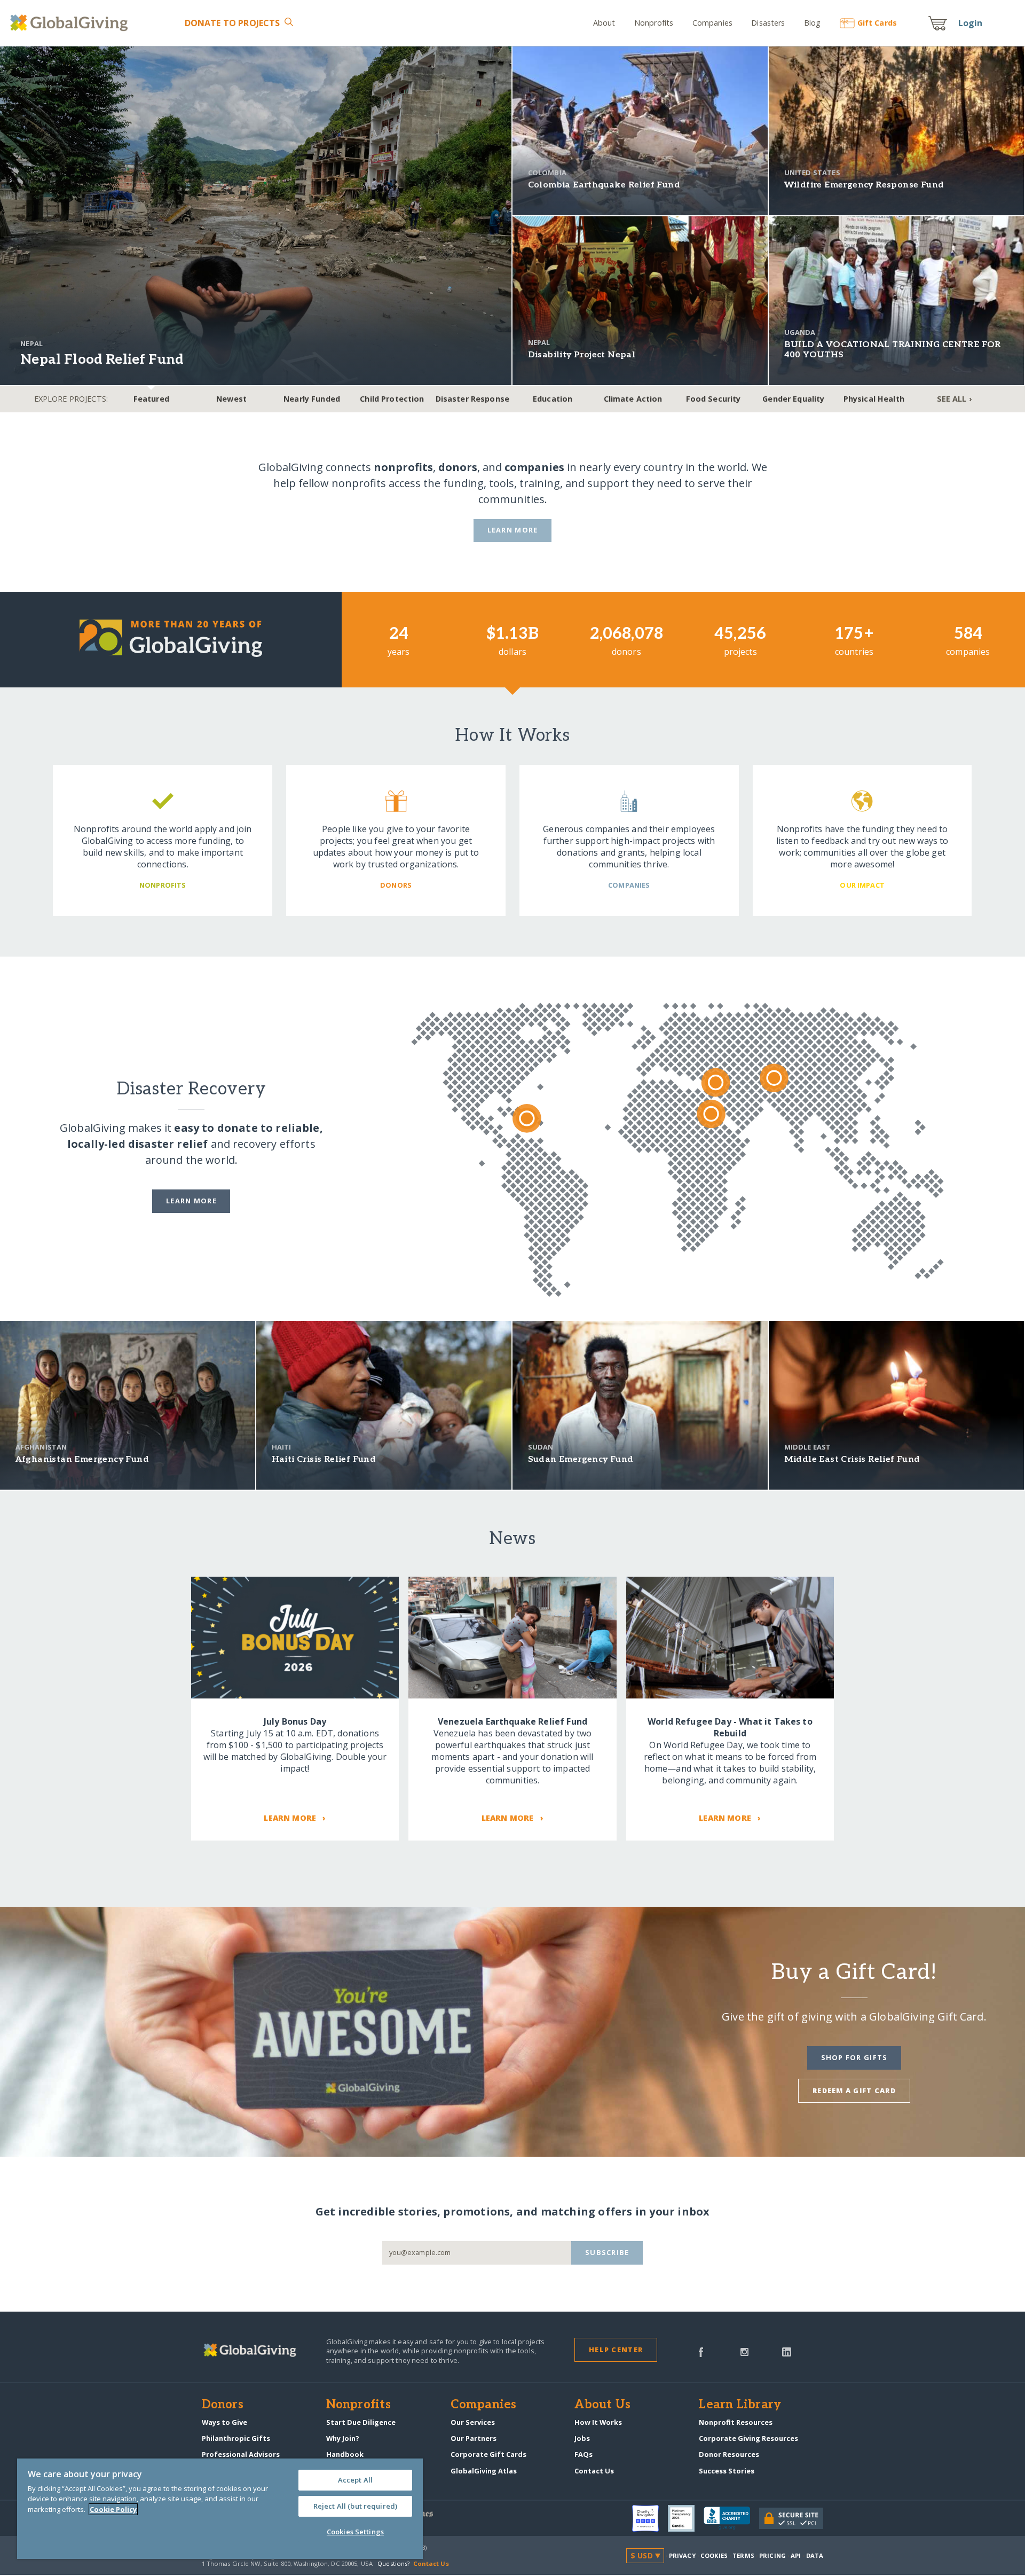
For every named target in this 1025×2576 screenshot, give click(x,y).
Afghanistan (41, 1447)
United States (812, 173)
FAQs (584, 2454)
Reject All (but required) (355, 2506)
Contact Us (594, 2471)
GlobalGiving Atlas (484, 2471)
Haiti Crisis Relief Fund (324, 1459)
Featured (151, 399)
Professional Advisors (241, 2454)
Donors (223, 2405)
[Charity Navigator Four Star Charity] (650, 2518)
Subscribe (607, 2252)
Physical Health (874, 399)
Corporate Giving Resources (748, 2438)
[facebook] (701, 2351)
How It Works (598, 2422)
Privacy (682, 2555)
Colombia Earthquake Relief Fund (604, 185)
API (796, 2555)
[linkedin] (787, 2351)
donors (458, 467)
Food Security (713, 399)
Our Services (473, 2422)
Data (815, 2555)
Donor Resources (729, 2454)
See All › (954, 399)
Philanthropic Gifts (236, 2438)
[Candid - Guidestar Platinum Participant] (686, 2518)
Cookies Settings (355, 2532)
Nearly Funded (312, 399)
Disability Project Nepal (582, 355)
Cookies (714, 2555)
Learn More (513, 530)
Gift (877, 23)
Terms (743, 2555)
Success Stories (727, 2471)
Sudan (541, 1447)
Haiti (282, 1447)
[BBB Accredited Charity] (731, 2518)
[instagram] (744, 2351)
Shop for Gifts (854, 2057)
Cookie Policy (113, 2509)
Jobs (582, 2438)
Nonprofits (654, 23)
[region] (220, 2509)
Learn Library (740, 2405)
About (604, 23)
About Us (602, 2405)
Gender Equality (793, 399)
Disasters (768, 23)
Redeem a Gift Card (854, 2090)
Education (553, 399)
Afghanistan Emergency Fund (82, 1459)
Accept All (355, 2480)
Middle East (808, 1447)
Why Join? (343, 2438)
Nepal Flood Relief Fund (102, 360)
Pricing (772, 2555)
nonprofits (403, 467)
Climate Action (633, 399)
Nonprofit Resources (736, 2422)
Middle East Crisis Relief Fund (852, 1459)
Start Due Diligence (361, 2422)
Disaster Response (472, 399)
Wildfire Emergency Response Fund (864, 185)
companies (534, 467)
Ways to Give (224, 2422)
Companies (712, 23)
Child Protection (392, 399)
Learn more (191, 1201)
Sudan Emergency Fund (581, 1459)
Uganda (800, 332)
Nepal (31, 343)
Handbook (345, 2454)
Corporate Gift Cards (488, 2454)
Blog (813, 23)
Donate (232, 23)
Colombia (547, 173)
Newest (231, 399)
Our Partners (474, 2438)
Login (971, 23)
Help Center (616, 2350)
